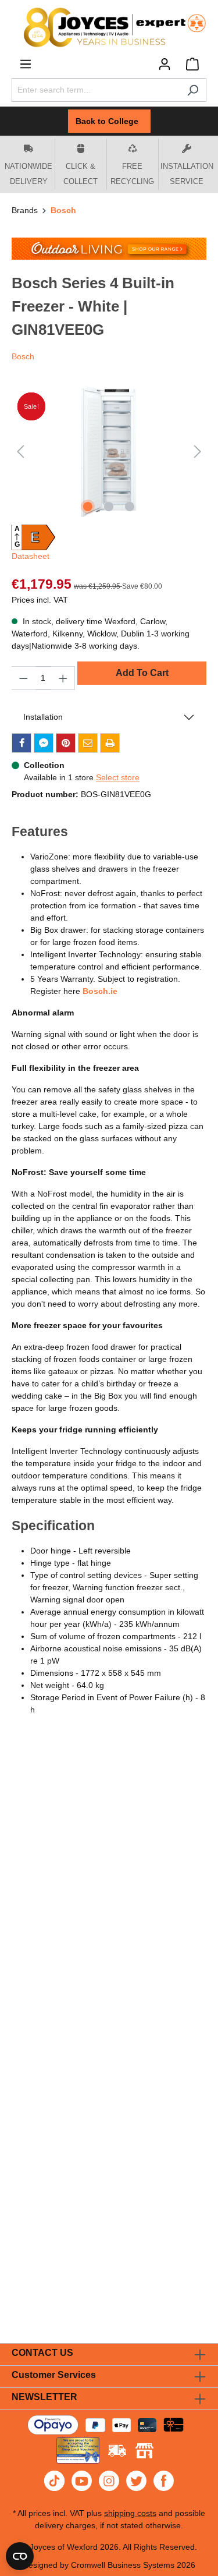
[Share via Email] (88, 743)
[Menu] (26, 64)
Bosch (23, 356)
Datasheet (31, 556)
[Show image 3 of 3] (130, 507)
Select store (118, 777)
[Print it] (110, 743)
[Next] (198, 452)
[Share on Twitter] (44, 743)
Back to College (109, 121)
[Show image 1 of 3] (88, 507)
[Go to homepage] (109, 27)
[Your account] (165, 64)
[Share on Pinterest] (66, 743)
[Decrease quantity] (23, 678)
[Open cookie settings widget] (20, 2556)
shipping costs (130, 2513)
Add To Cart (142, 673)
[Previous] (20, 452)
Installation (43, 717)
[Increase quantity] (63, 678)
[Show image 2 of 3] (109, 507)
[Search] (193, 90)
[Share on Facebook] (22, 743)
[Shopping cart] (192, 64)
